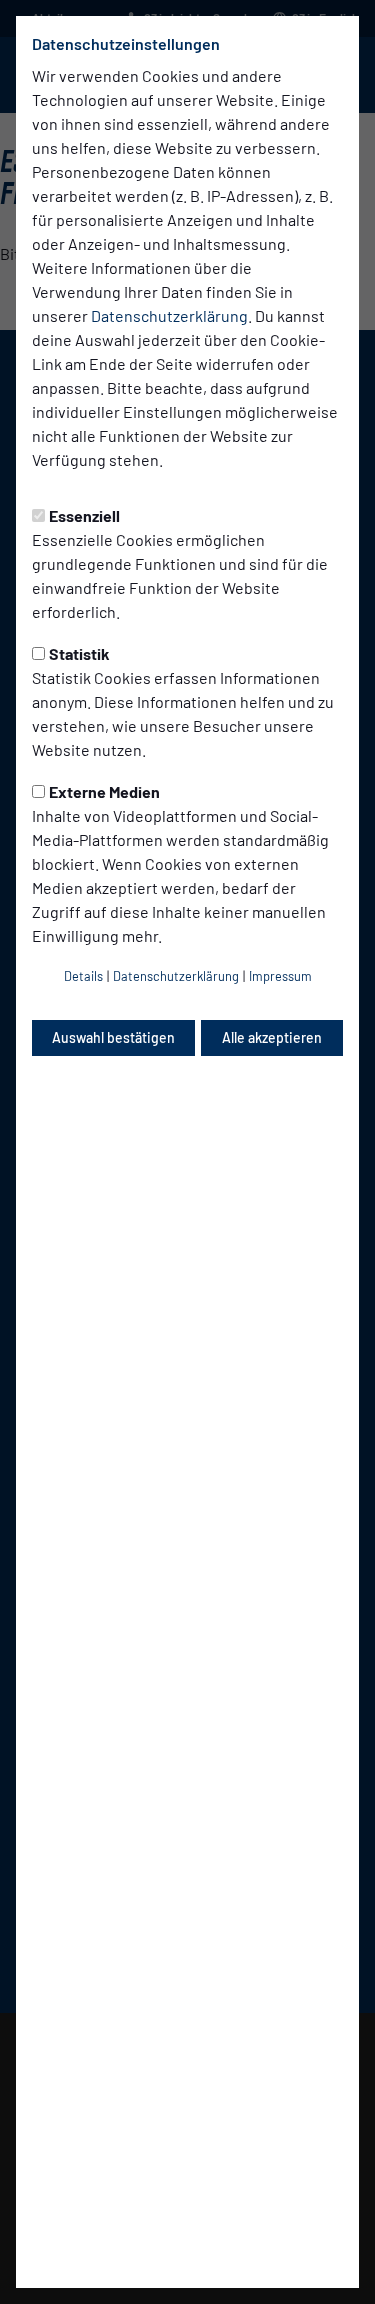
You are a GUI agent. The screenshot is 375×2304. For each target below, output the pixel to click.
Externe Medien (104, 791)
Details (83, 976)
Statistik (79, 653)
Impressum (280, 976)
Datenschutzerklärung (169, 315)
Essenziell (84, 515)
